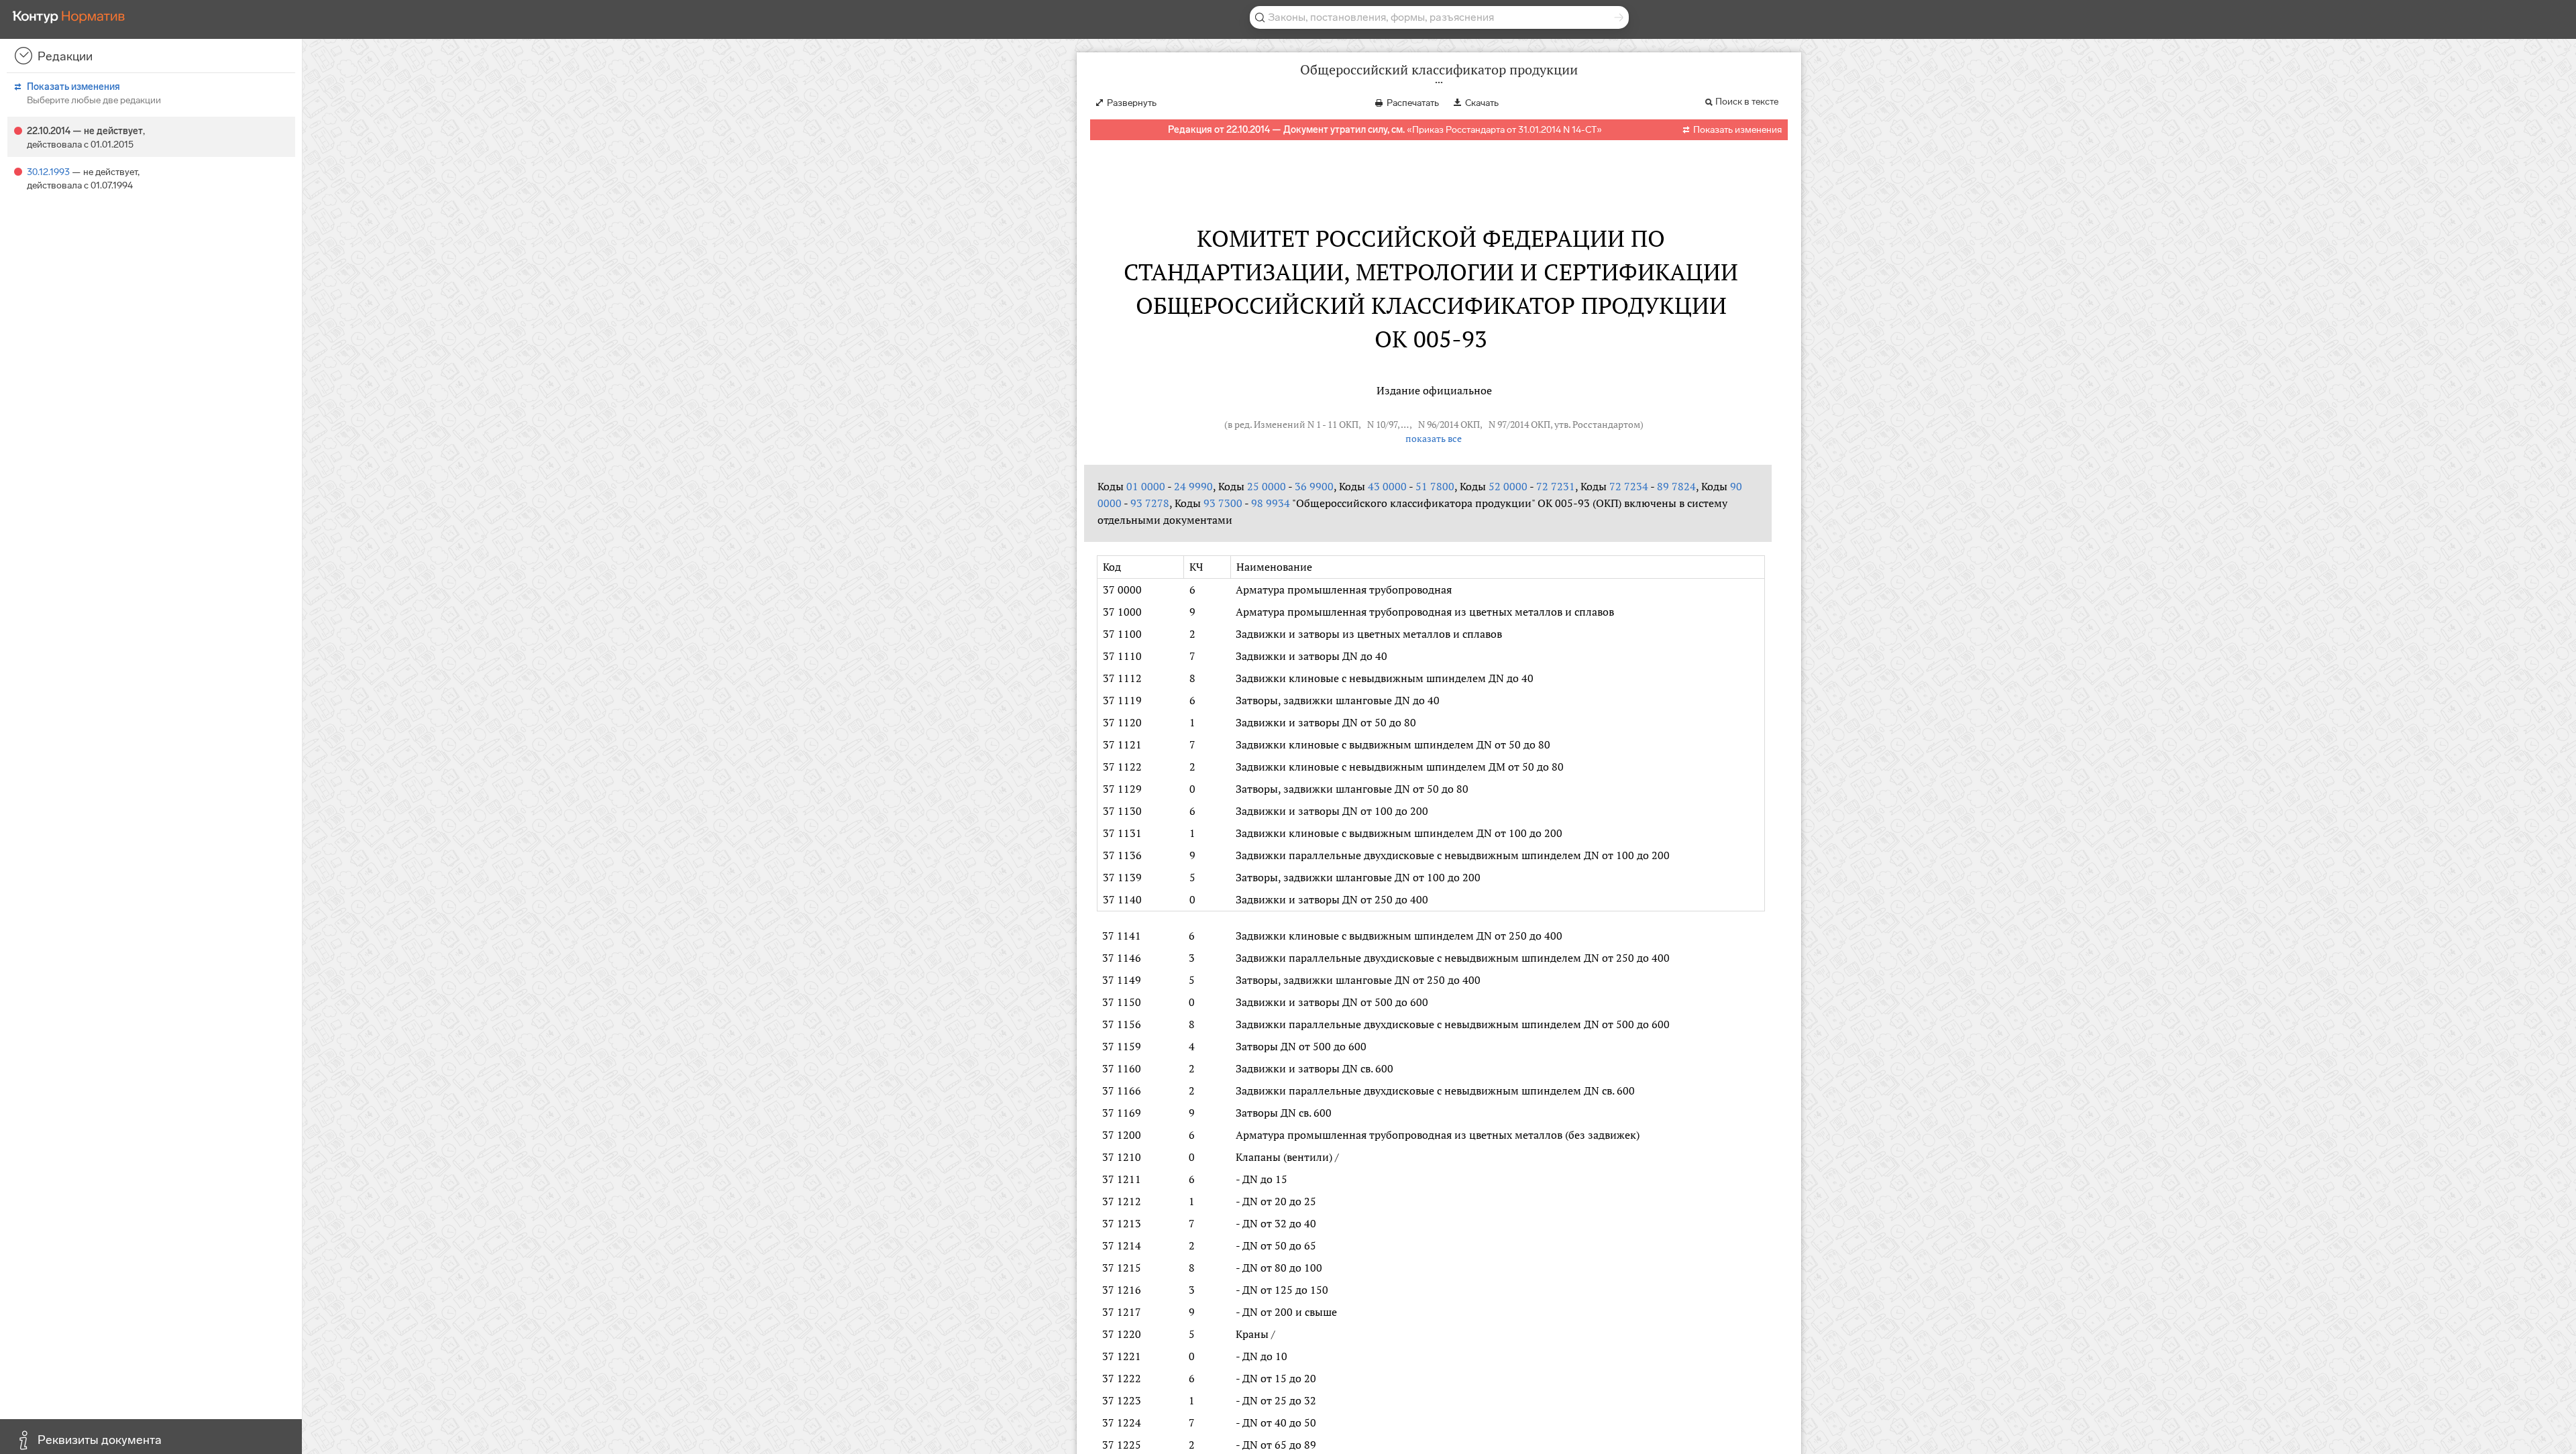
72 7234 (1629, 486)
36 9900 (1314, 486)
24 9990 (1193, 486)
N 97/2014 (1509, 425)
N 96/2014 (1438, 425)
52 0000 (1508, 486)
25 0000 (1267, 486)
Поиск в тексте (1747, 102)
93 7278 (1150, 503)
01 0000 (1146, 486)
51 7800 (1435, 486)
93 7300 (1223, 503)
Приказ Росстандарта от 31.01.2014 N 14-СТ (1504, 130)
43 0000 (1387, 486)
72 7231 (1556, 486)
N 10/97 (1382, 425)
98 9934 (1271, 503)
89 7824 (1676, 486)
